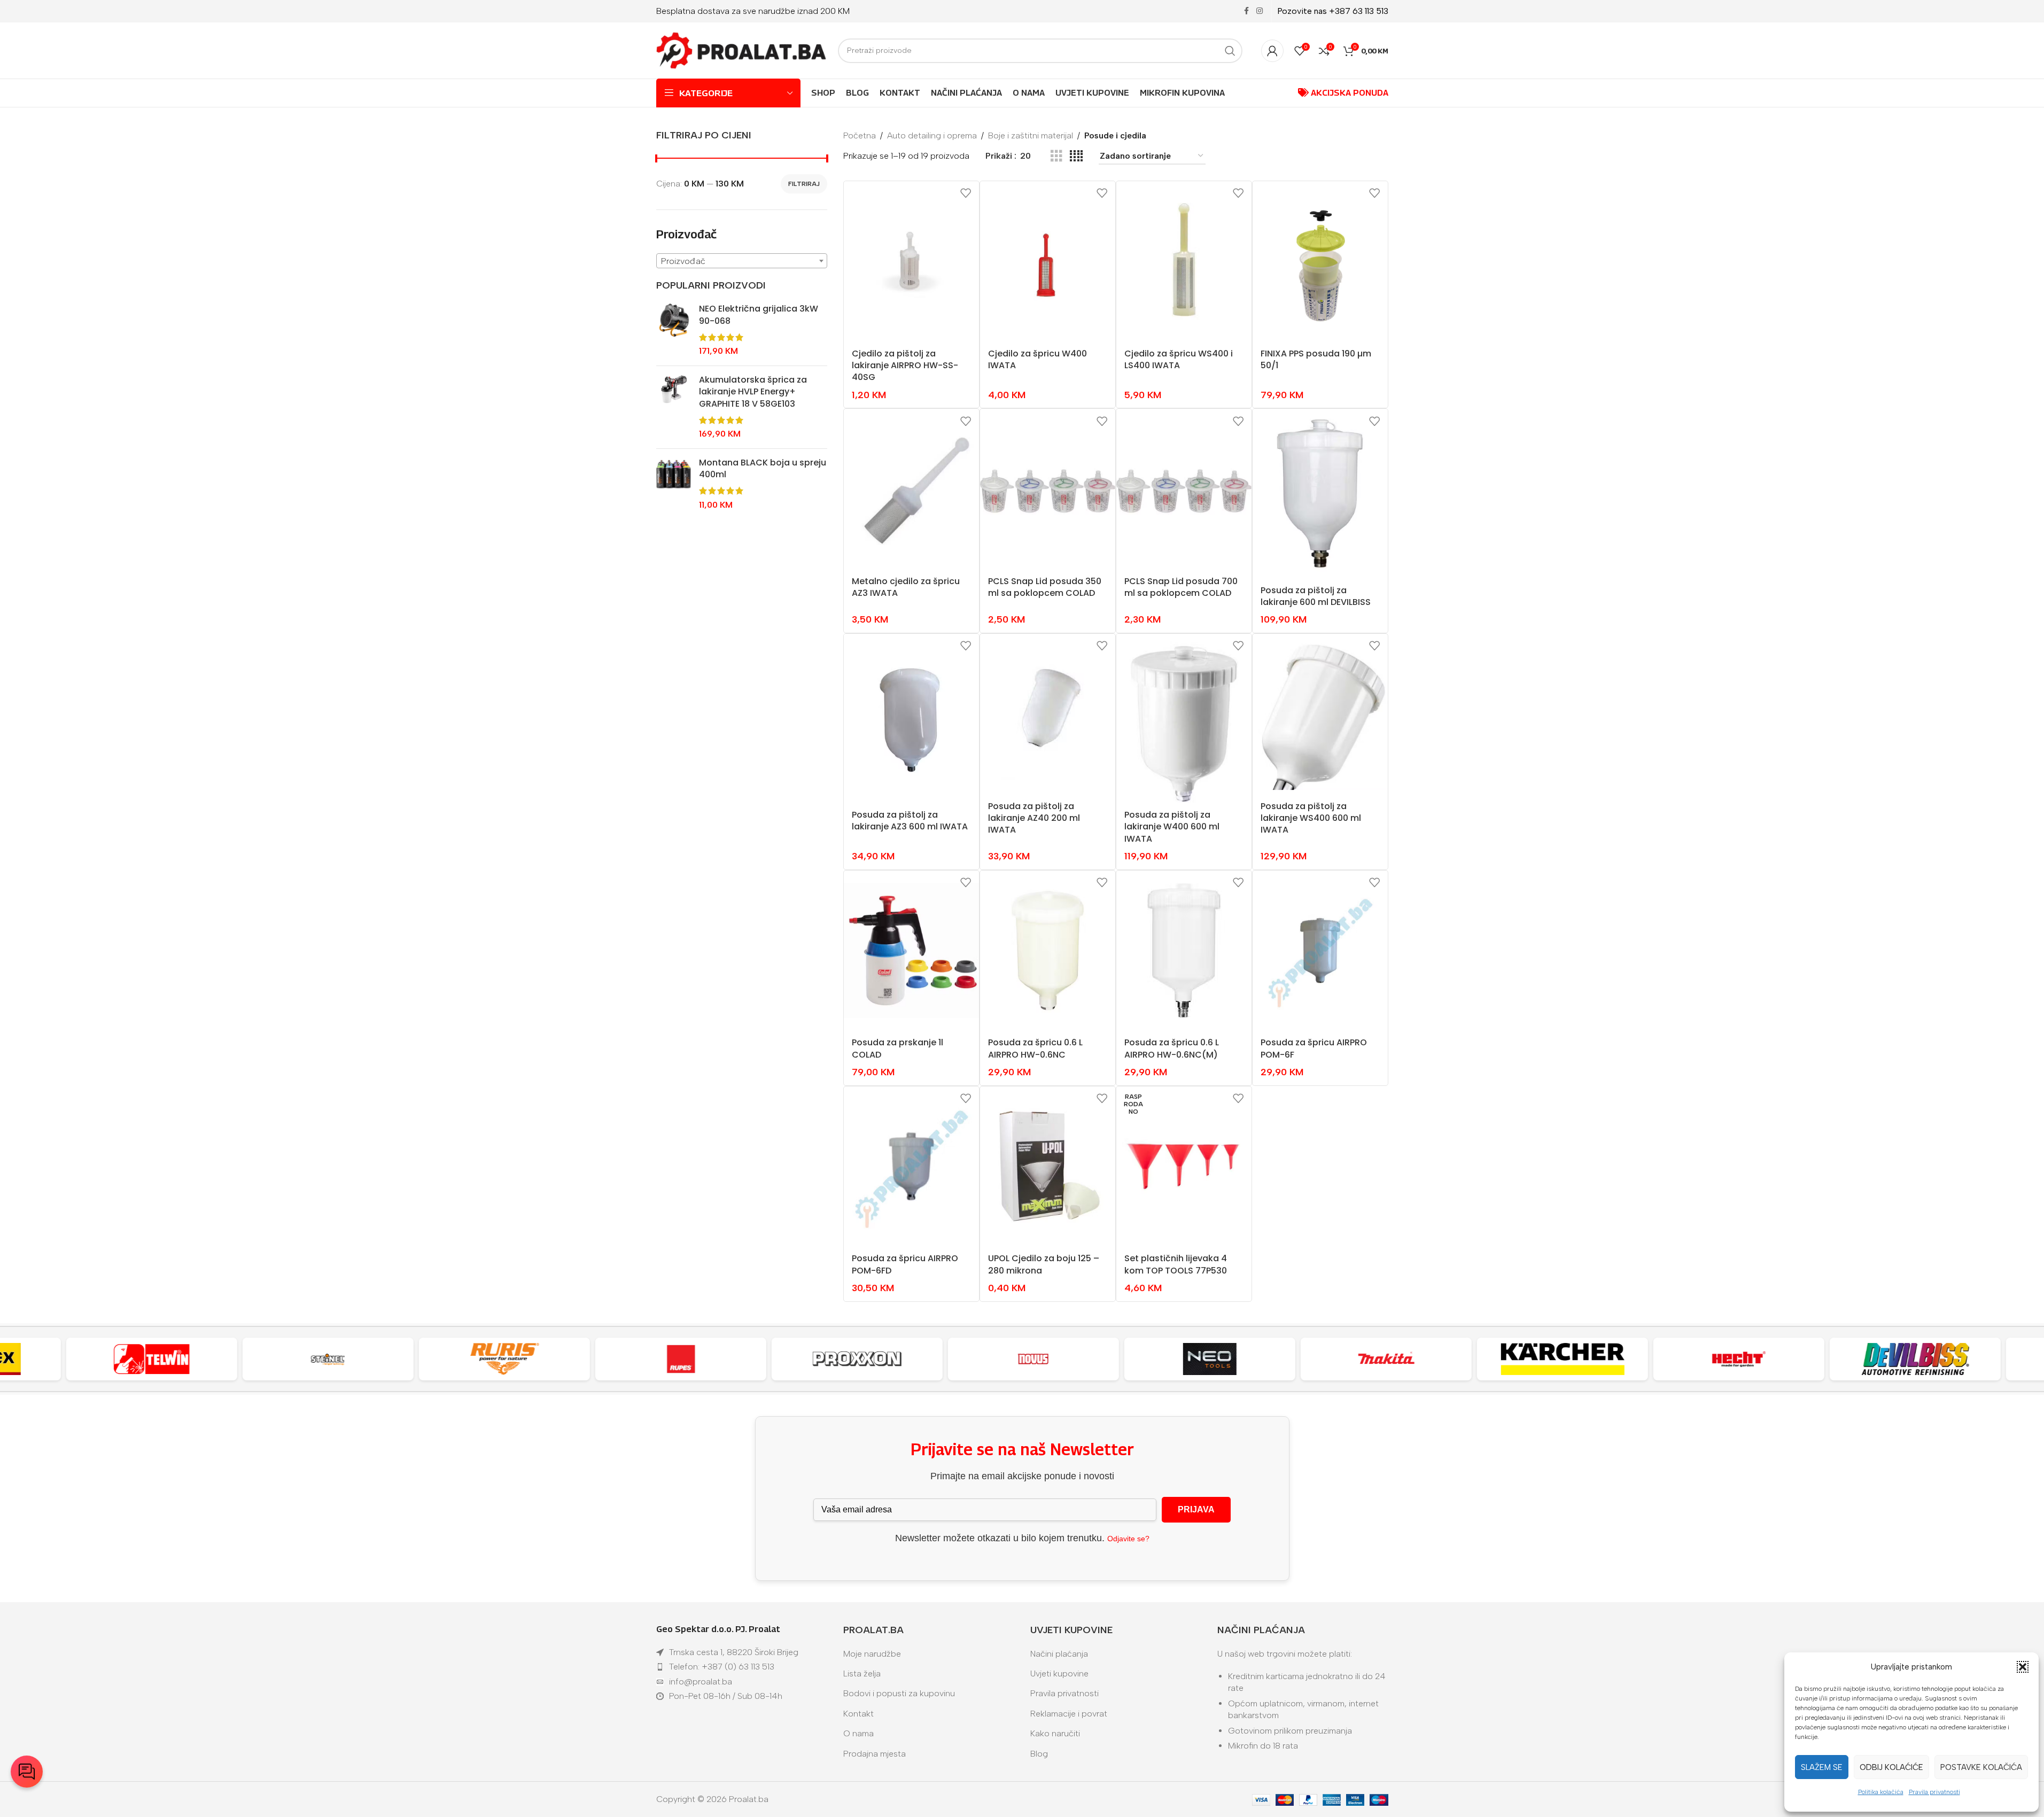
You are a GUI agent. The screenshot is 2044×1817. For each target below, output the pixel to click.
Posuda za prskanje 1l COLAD (897, 1048)
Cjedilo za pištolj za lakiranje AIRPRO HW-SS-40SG (905, 366)
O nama (858, 1733)
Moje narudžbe (872, 1654)
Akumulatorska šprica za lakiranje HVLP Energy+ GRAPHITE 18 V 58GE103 (753, 392)
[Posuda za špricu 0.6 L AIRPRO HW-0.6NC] (1048, 951)
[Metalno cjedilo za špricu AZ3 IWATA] (911, 489)
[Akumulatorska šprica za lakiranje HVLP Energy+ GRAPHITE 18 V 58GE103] (674, 407)
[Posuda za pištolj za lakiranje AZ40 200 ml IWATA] (1048, 714)
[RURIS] (447, 1359)
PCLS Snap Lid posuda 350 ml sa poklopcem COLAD (1045, 587)
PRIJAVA (1196, 1509)
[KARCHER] (1505, 1359)
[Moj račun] (1272, 51)
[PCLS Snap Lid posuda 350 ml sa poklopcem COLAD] (1048, 489)
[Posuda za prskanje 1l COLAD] (911, 951)
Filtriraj (804, 184)
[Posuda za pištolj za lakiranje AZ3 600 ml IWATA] (911, 719)
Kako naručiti (1055, 1733)
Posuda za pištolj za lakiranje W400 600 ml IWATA (1172, 827)
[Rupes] (624, 1359)
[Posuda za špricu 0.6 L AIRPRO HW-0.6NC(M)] (1184, 951)
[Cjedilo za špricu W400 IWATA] (1048, 261)
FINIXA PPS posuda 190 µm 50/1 (1316, 359)
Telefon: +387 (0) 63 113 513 (722, 1667)
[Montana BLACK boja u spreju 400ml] (674, 484)
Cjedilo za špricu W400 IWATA (1037, 359)
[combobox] (742, 261)
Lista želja (862, 1674)
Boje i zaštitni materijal (1031, 135)
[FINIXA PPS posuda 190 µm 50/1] (1320, 261)
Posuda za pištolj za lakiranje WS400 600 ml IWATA (1311, 818)
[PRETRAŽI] (1230, 51)
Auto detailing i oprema (932, 135)
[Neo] (1153, 1359)
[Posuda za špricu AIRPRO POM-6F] (1320, 951)
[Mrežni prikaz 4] (1076, 156)
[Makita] (1329, 1359)
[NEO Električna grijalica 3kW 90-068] (674, 330)
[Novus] (976, 1359)
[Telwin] (95, 1359)
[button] (2023, 1667)
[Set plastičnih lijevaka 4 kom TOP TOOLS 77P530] (1184, 1167)
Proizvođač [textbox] (683, 261)
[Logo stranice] (742, 50)
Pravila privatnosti (1934, 1792)
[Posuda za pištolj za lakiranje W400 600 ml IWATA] (1184, 719)
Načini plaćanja (1059, 1654)
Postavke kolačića (1981, 1767)
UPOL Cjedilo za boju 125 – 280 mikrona (1044, 1264)
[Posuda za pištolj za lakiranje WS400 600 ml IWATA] (1320, 714)
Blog (1039, 1754)
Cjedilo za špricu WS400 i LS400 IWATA (1179, 359)
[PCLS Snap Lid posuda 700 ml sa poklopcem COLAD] (1184, 489)
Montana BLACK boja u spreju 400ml (763, 469)
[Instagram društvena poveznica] (1260, 11)
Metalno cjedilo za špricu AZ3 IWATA (906, 587)
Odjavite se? (1128, 1539)
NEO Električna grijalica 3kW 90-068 (759, 315)
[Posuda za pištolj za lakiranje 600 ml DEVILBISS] (1320, 494)
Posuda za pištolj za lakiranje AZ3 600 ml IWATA (910, 821)
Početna (860, 135)
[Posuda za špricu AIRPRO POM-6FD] (911, 1167)
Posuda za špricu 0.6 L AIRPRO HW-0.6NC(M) (1172, 1048)
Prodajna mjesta (875, 1754)
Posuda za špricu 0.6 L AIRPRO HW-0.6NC (1035, 1048)
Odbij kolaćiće (1891, 1767)
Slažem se (1822, 1767)
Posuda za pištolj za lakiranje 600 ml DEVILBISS (1316, 596)
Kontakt (858, 1714)
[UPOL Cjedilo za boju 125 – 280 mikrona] (1048, 1167)
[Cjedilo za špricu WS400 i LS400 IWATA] (1184, 261)
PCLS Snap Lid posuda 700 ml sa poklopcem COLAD (1181, 587)
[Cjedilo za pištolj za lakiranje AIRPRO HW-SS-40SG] (911, 261)
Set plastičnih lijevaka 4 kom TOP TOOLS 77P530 (1176, 1264)
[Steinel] (271, 1359)
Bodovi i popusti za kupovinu (899, 1693)
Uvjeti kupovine (1059, 1674)
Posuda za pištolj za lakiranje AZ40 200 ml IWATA (1034, 818)
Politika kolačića (1881, 1792)
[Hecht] (1682, 1359)
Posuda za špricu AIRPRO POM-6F (1314, 1048)
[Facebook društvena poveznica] (1247, 11)
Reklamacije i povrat (1069, 1714)
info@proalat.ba (701, 1682)
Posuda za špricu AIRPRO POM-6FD (905, 1264)
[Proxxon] (800, 1359)
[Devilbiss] (1858, 1359)
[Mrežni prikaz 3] (1056, 156)
